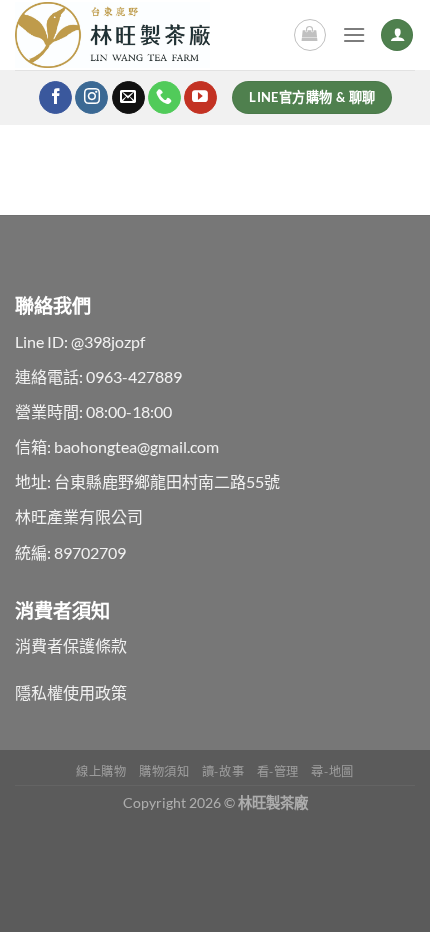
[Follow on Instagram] (91, 98)
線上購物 (101, 771)
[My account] (397, 35)
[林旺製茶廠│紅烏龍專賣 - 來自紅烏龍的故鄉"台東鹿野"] (134, 35)
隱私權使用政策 (71, 692)
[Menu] (354, 34)
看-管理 (278, 771)
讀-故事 (223, 771)
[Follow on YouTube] (200, 98)
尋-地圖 (332, 771)
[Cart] (310, 35)
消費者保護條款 (71, 645)
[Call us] (164, 98)
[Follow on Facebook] (55, 98)
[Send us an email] (128, 98)
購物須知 (164, 771)
